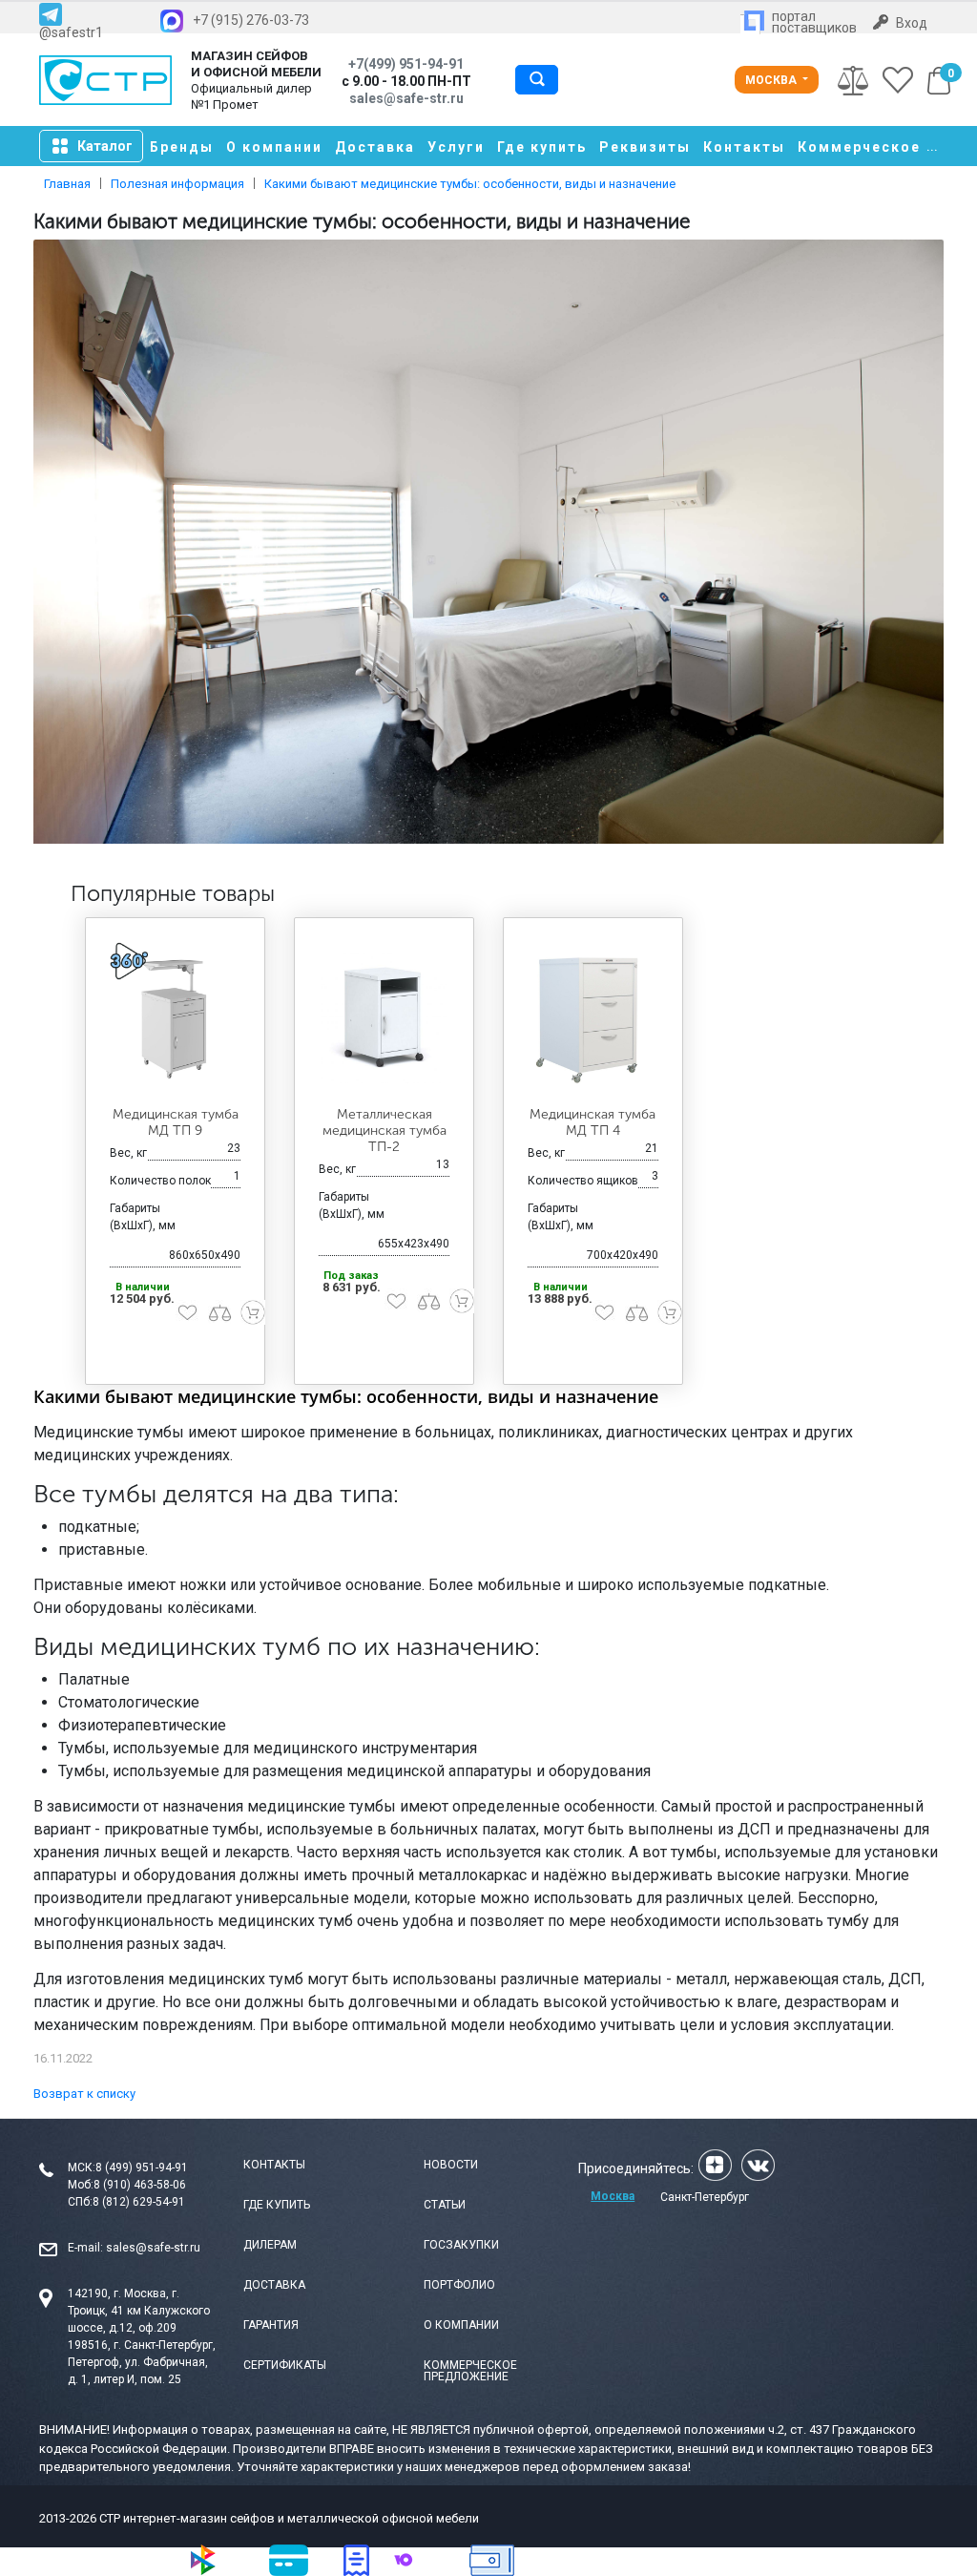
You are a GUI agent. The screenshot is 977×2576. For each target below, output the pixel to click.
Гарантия (271, 2325)
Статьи (445, 2205)
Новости (451, 2165)
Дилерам (270, 2245)
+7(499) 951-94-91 (406, 64)
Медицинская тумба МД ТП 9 (176, 1122)
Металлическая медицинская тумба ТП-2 (385, 1131)
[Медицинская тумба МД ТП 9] (175, 1018)
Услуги (456, 147)
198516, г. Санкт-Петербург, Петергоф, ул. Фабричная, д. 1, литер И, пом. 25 (142, 2362)
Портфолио (459, 2285)
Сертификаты (285, 2365)
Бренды (182, 147)
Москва (772, 80)
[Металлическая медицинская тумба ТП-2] (384, 1018)
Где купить (542, 147)
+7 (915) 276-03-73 (251, 20)
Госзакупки (461, 2245)
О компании (274, 147)
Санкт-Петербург (705, 2197)
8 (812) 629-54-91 (139, 2202)
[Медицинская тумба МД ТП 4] (593, 1018)
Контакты (744, 147)
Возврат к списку (84, 2094)
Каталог (105, 146)
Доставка (375, 147)
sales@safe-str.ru (153, 2248)
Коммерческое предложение (470, 2371)
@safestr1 (71, 32)
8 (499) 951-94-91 (142, 2168)
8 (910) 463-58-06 (140, 2185)
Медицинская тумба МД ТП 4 (592, 1122)
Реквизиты (645, 147)
